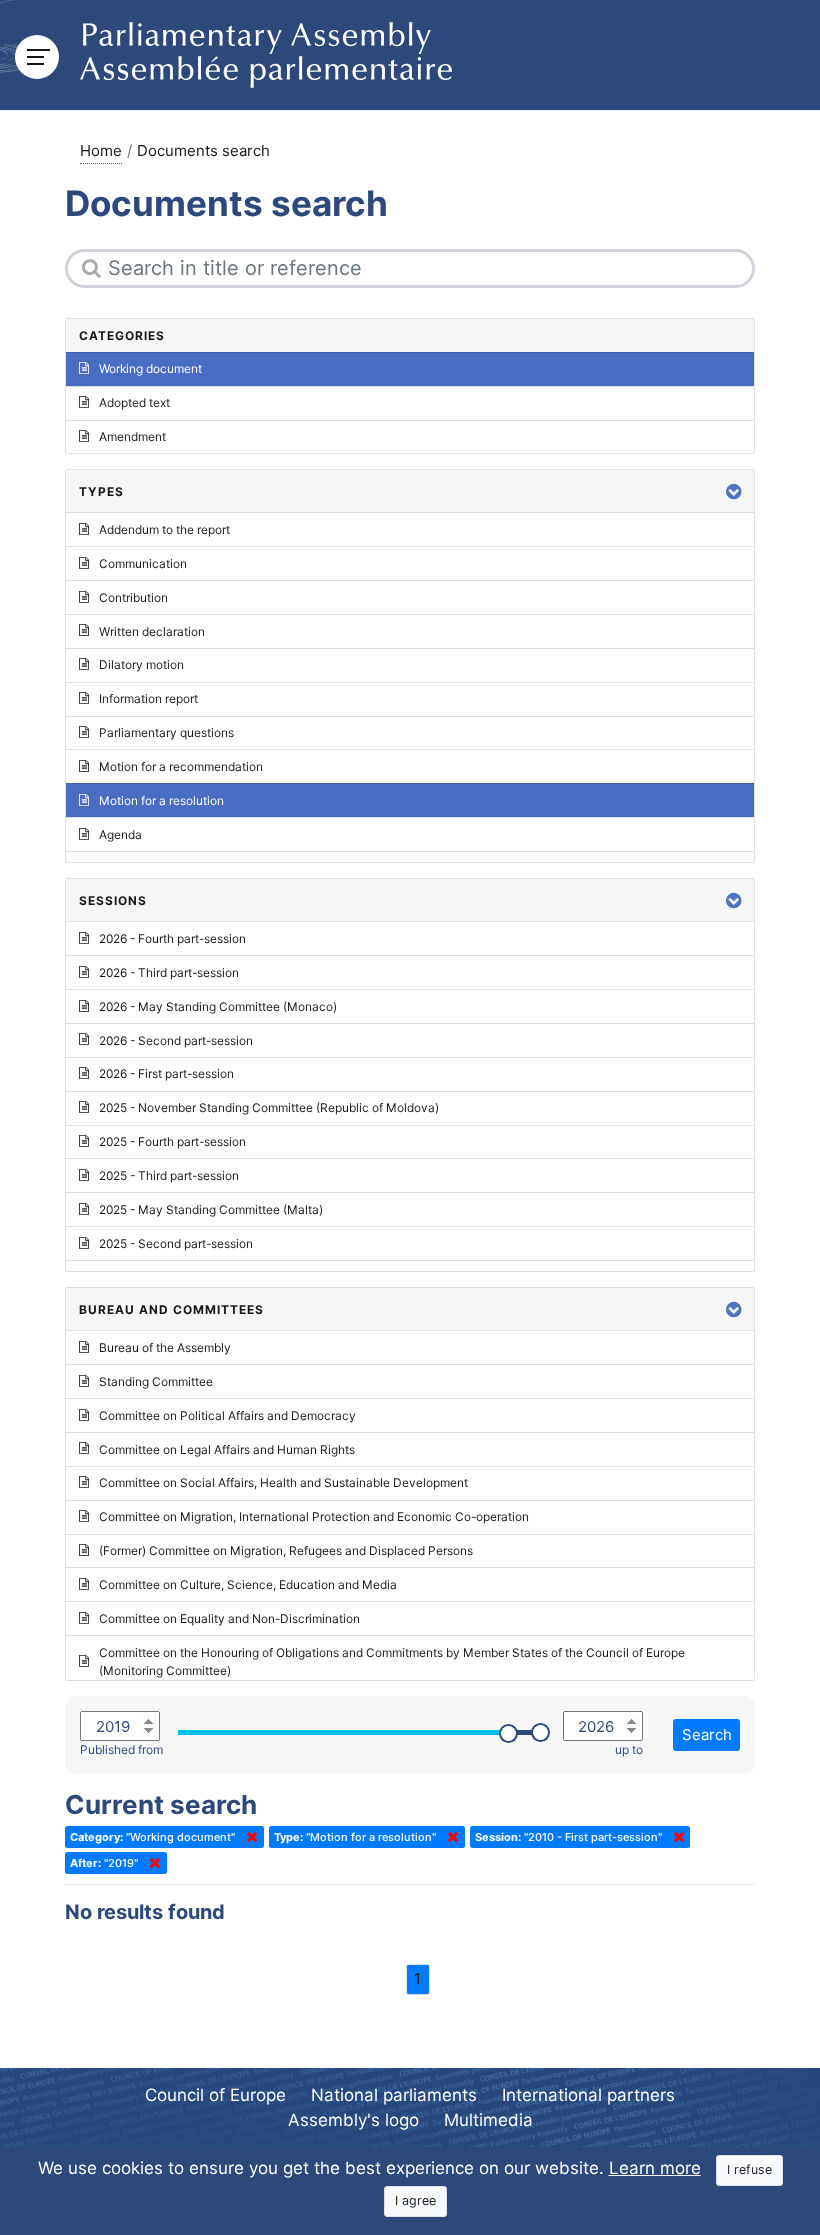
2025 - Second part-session (176, 1243)
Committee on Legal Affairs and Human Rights (227, 1449)
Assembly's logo (353, 2120)
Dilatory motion (141, 664)
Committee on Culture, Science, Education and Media (248, 1584)
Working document (150, 368)
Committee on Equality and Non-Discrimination (229, 1618)
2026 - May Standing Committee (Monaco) (218, 1006)
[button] (734, 491)
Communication (143, 563)
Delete (248, 1837)
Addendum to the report (164, 529)
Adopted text (134, 402)
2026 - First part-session (166, 1073)
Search (707, 1734)
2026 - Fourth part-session (172, 938)
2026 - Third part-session (169, 972)
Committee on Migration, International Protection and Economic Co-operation (314, 1516)
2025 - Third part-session (169, 1175)
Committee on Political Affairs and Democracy (227, 1415)
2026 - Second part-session (176, 1040)
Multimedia (488, 2120)
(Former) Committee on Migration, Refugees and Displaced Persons (286, 1550)
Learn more (655, 2168)
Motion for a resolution (161, 800)
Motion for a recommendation (181, 766)
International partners (588, 2095)
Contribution (133, 597)
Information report (148, 698)
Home (101, 150)
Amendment (132, 436)
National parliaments (394, 2095)
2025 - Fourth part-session (172, 1141)
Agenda (120, 834)
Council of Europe (215, 2095)
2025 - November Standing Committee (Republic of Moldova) (269, 1107)
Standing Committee (156, 1381)
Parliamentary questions (166, 732)
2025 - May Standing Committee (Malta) (211, 1209)
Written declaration (152, 631)
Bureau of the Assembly (165, 1347)
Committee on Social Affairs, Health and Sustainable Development (283, 1482)
